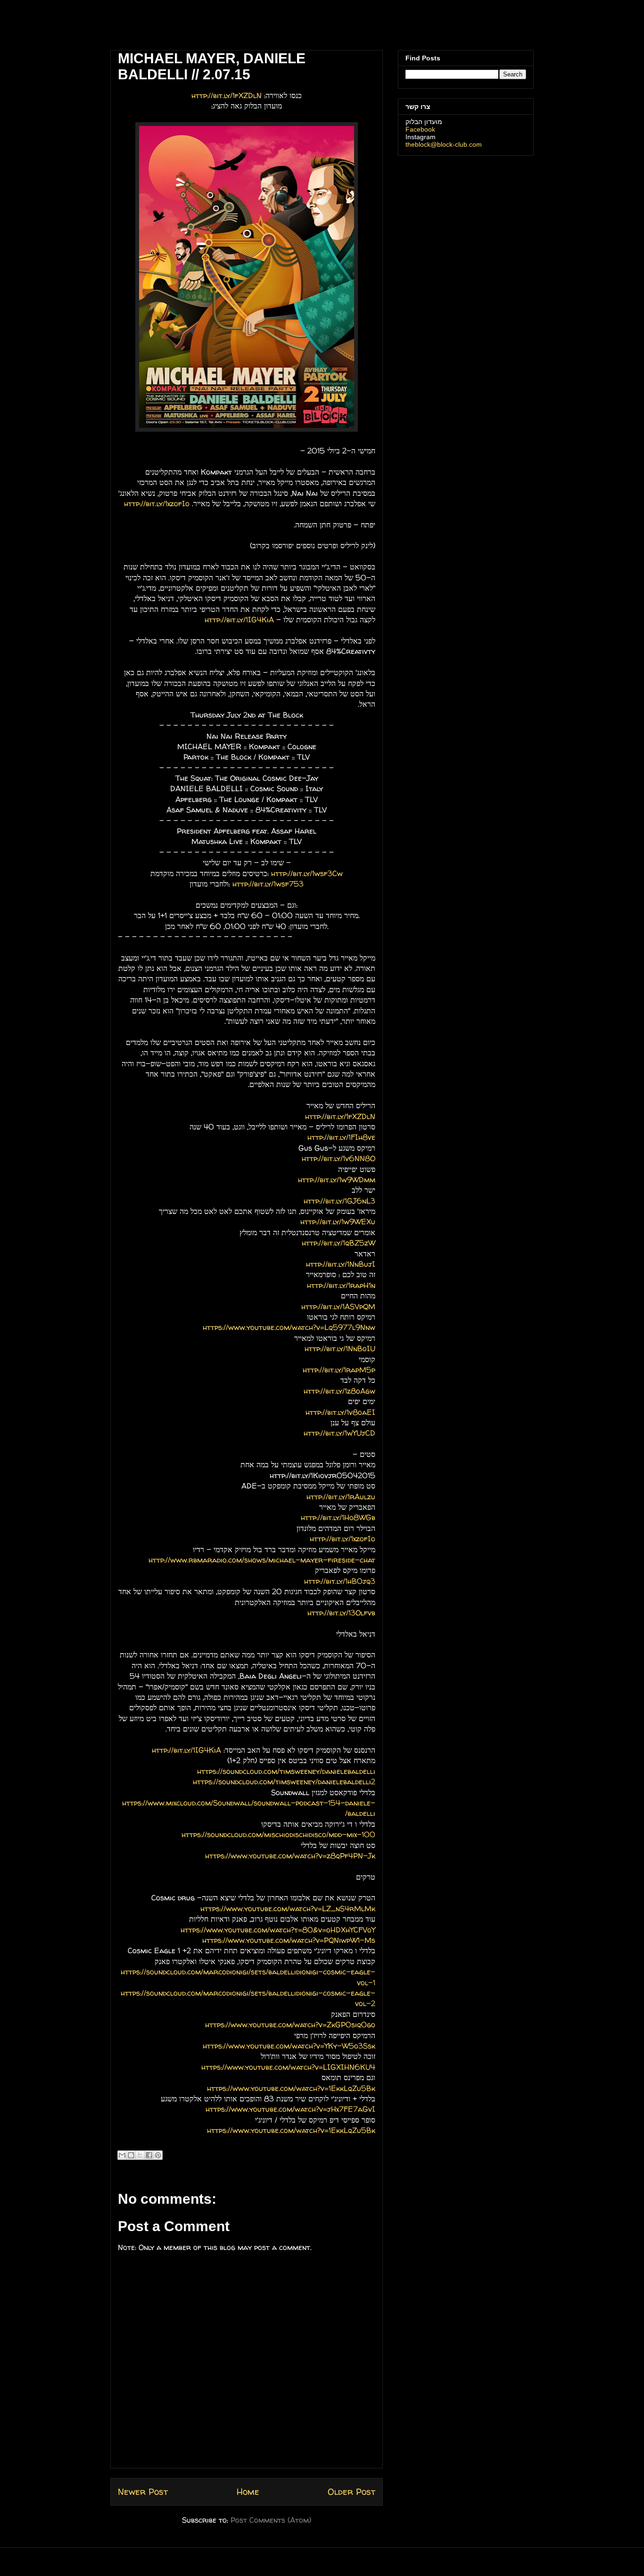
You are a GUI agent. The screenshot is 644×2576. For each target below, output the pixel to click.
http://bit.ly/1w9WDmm (337, 1179)
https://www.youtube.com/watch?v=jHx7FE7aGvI (290, 2109)
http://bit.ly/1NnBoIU (340, 1348)
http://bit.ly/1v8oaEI (340, 1412)
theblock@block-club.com (444, 144)
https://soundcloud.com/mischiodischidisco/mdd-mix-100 (278, 1834)
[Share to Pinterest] (158, 2155)
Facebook (420, 129)
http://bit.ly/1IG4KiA (239, 619)
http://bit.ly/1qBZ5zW (339, 1243)
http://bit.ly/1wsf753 (268, 884)
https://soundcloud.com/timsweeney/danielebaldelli (286, 1771)
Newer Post (143, 2492)
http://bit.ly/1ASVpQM (338, 1306)
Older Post (351, 2492)
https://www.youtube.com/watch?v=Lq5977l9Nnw (289, 1327)
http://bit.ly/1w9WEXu (338, 1221)
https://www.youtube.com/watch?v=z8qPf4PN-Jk (290, 1856)
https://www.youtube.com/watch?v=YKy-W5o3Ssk (289, 2046)
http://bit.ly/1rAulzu (341, 1497)
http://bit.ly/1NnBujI (341, 1264)
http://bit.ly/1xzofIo (157, 503)
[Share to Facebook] (149, 2155)
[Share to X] (140, 2155)
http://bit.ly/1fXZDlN (227, 95)
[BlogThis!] (131, 2155)
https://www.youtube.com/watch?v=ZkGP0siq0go (290, 2024)
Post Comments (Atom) (271, 2520)
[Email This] (122, 2155)
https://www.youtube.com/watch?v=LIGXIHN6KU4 (288, 2067)
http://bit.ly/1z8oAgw (339, 1391)
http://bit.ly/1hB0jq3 (340, 1581)
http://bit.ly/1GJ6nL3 (339, 1201)
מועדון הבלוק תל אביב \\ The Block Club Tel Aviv (174, 28)
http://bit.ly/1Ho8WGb (338, 1517)
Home (248, 2492)
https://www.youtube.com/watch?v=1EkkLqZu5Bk (291, 2088)
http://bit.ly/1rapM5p (339, 1370)
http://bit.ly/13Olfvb (341, 1613)
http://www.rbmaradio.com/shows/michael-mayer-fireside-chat (262, 1560)
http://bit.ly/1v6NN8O (339, 1158)
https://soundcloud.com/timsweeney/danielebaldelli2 (284, 1781)
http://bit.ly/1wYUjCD (339, 1433)
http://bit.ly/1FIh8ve (341, 1137)
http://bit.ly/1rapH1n (341, 1285)
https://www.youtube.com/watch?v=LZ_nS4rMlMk (288, 1908)
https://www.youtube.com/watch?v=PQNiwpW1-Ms (289, 1940)
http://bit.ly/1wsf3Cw (307, 873)
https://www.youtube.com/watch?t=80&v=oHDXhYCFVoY (278, 1930)
